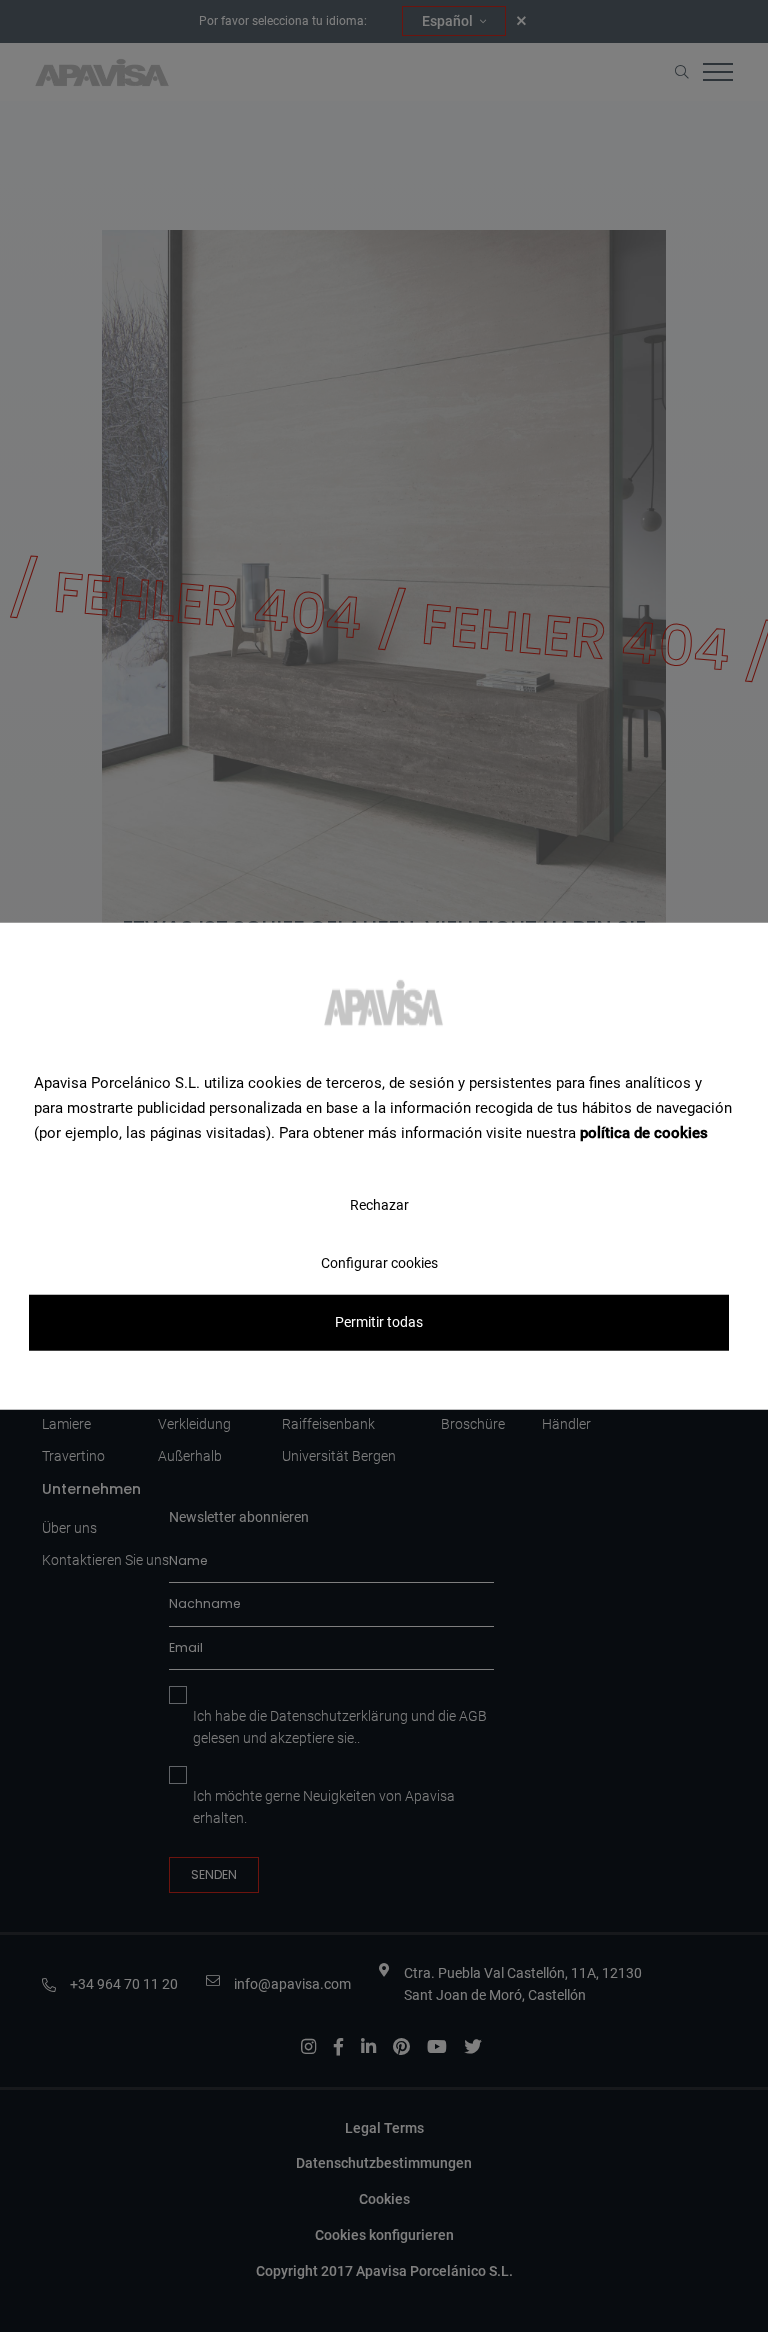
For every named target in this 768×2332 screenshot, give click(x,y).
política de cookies (644, 1132)
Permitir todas (379, 1322)
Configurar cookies (379, 1263)
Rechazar (379, 1205)
